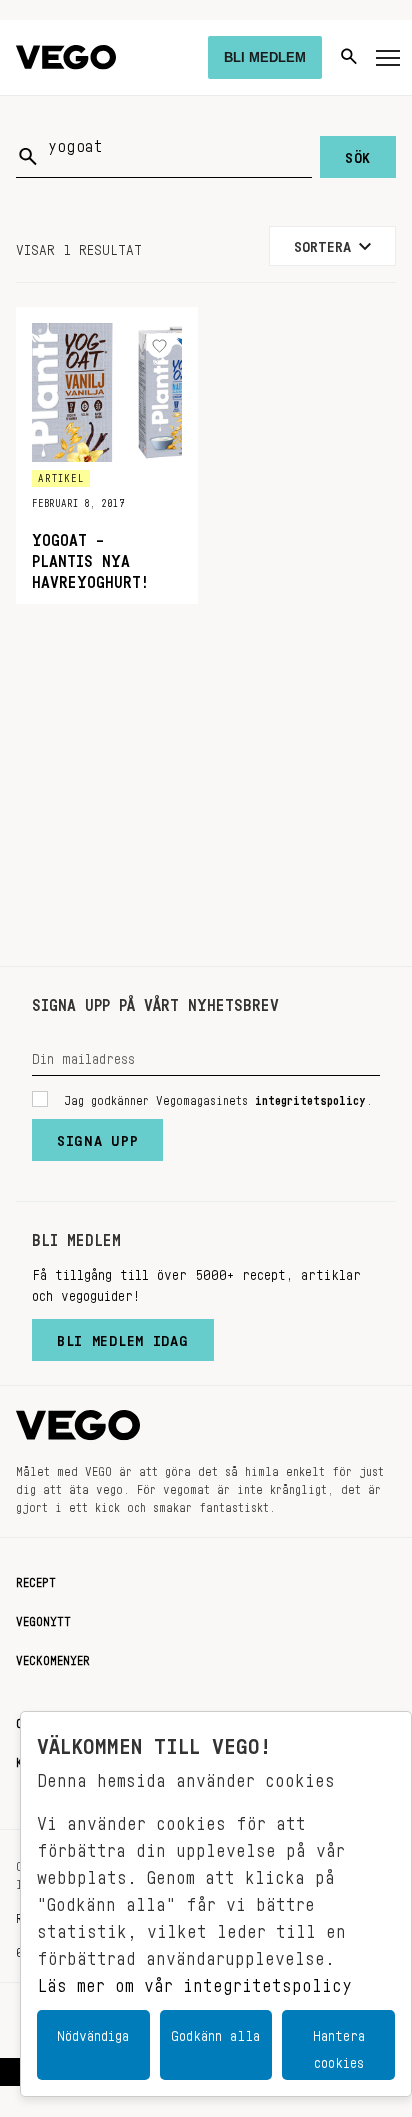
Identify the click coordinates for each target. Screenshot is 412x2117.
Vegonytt (43, 1618)
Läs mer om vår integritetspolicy (194, 1980)
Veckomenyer (53, 1657)
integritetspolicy (310, 1097)
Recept (36, 1579)
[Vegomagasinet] (66, 57)
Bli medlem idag (123, 1336)
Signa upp (97, 1136)
